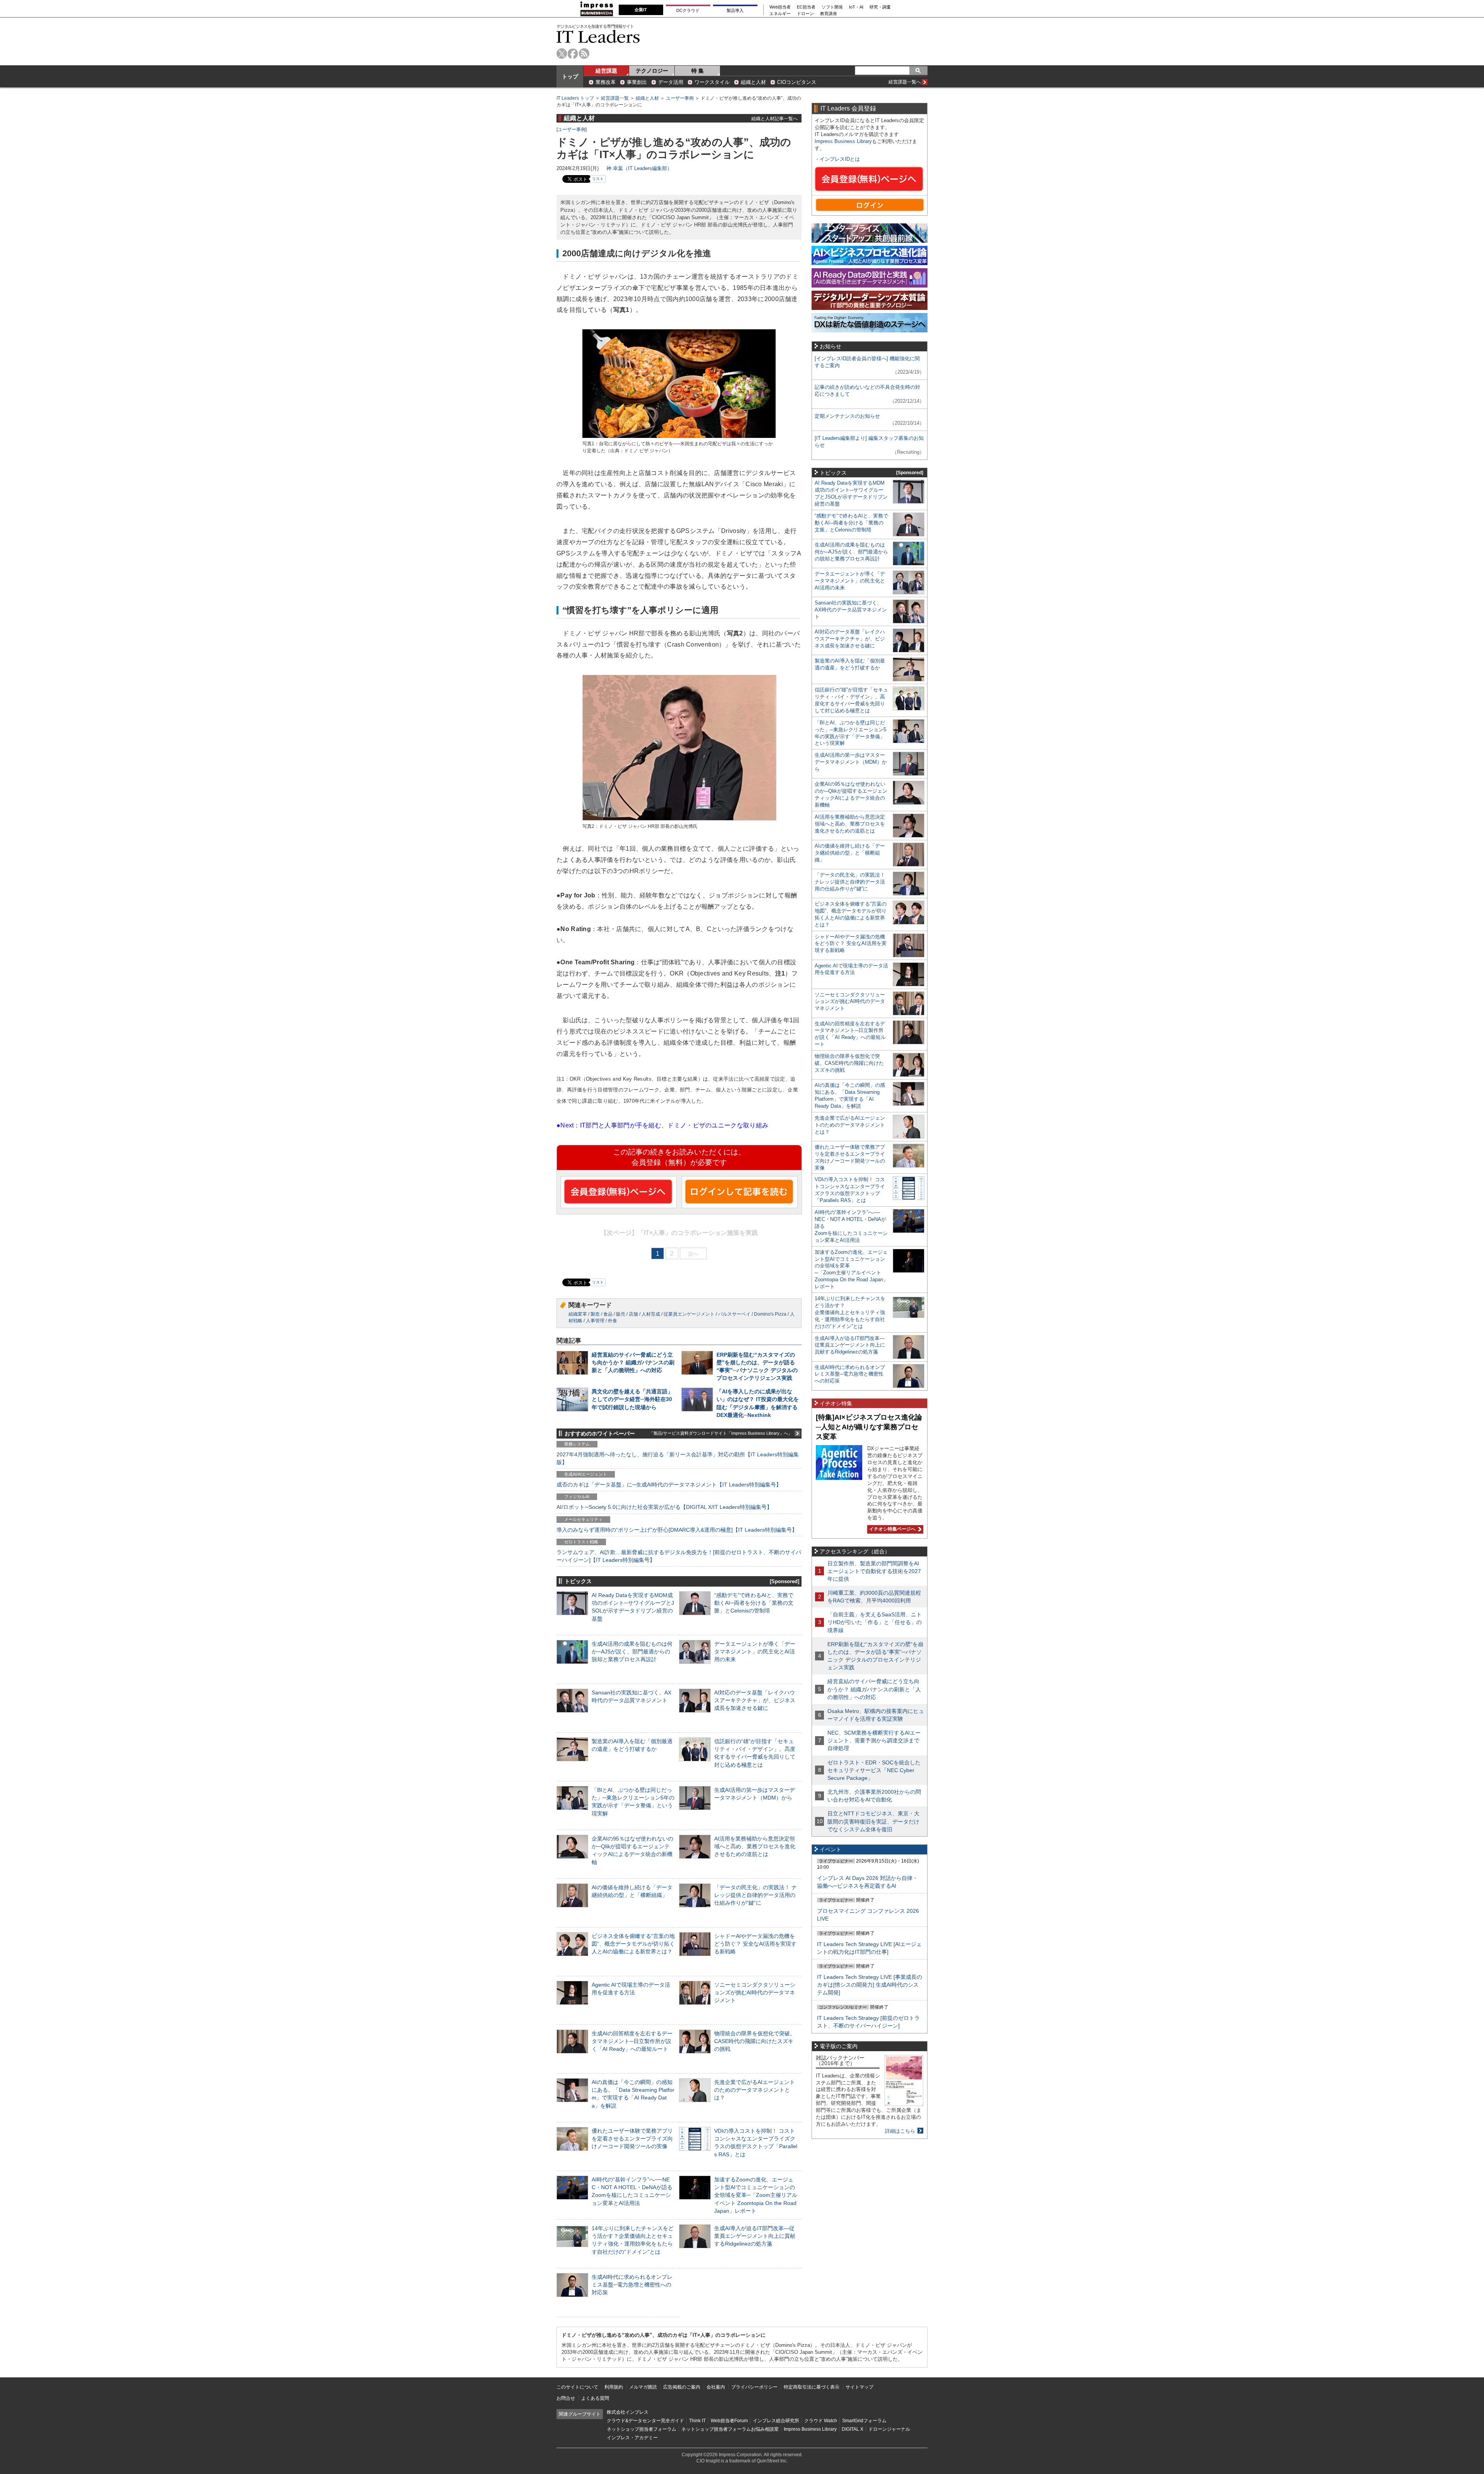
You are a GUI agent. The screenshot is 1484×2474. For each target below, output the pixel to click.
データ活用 (671, 82)
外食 (613, 1321)
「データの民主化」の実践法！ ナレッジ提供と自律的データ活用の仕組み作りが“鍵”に (756, 1895)
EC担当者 (806, 7)
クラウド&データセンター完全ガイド (645, 2421)
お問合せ (566, 2398)
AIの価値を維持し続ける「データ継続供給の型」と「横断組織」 (850, 853)
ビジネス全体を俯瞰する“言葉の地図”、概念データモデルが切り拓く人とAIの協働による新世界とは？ (633, 1944)
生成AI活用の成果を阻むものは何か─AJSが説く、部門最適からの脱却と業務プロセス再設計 (632, 1652)
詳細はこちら (900, 2131)
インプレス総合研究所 (776, 2421)
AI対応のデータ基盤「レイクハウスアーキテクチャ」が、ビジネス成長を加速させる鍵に (755, 1700)
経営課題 (606, 71)
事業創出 (637, 82)
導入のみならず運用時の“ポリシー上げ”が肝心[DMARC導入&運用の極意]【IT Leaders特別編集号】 (677, 1530)
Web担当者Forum (729, 2421)
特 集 (698, 71)
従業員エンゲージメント (689, 1314)
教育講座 (829, 14)
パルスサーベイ (734, 1314)
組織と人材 (753, 82)
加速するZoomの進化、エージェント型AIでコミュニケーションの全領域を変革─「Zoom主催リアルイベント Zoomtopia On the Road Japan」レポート (756, 2195)
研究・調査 (880, 7)
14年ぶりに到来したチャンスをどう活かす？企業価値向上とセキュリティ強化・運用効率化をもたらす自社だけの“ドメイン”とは (850, 1312)
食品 (608, 1314)
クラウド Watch (821, 2421)
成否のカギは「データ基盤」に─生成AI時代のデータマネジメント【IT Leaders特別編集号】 (669, 1485)
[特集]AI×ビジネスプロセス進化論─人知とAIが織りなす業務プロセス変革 (869, 1427)
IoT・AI (856, 7)
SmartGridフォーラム (864, 2421)
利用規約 (614, 2387)
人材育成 (651, 1314)
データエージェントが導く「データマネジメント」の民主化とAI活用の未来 (755, 1652)
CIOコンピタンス (797, 82)
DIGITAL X (853, 2429)
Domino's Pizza (770, 1314)
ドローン (805, 14)
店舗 (633, 1314)
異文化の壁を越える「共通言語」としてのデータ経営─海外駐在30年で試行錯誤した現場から (632, 1399)
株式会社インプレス (628, 2412)
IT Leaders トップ (575, 98)
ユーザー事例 (680, 98)
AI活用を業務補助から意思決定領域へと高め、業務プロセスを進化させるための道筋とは (755, 1846)
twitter (562, 54)
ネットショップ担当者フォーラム (642, 2429)
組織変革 (578, 1314)
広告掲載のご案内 (682, 2387)
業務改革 (606, 82)
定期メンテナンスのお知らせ (847, 416)
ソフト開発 (832, 7)
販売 (621, 1314)
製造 (595, 1314)
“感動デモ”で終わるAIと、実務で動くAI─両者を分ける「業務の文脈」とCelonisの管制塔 (754, 1603)
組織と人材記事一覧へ (774, 118)
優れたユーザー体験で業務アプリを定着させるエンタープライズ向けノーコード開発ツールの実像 (632, 2139)
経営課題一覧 (615, 98)
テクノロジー (652, 71)
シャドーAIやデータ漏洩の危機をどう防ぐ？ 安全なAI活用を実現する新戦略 (755, 1944)
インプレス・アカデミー (632, 2438)
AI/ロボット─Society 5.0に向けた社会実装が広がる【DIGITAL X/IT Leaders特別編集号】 (664, 1507)
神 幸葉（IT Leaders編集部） (639, 168)
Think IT (697, 2421)
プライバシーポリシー (754, 2387)
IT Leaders (598, 37)
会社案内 (716, 2387)
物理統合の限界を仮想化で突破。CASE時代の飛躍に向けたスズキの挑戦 (755, 2041)
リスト (598, 179)
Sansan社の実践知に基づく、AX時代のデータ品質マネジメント (851, 610)
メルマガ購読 (643, 2387)
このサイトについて (577, 2387)
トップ (570, 77)
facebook (573, 54)
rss (584, 54)
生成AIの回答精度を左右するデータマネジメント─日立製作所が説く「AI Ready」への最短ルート (632, 2041)
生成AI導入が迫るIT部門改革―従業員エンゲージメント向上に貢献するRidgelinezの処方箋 (755, 2236)
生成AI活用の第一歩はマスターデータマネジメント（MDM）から (851, 762)
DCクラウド (688, 10)
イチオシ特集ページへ (891, 1529)
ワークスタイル (712, 82)
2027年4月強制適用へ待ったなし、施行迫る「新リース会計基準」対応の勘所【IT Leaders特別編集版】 (678, 1458)
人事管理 (595, 1321)
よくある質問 (595, 2398)
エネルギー (780, 14)
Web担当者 (780, 7)
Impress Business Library (843, 141)
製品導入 (735, 10)
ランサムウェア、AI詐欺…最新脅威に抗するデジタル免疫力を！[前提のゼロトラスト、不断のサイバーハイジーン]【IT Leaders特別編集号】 (679, 1556)
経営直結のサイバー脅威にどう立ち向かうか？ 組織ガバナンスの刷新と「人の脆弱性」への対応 (633, 1362)
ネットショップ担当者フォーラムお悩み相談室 (730, 2429)
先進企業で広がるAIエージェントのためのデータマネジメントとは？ (755, 2090)
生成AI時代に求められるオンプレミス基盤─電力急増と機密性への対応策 (632, 2285)
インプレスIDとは (840, 159)
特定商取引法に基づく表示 (812, 2387)
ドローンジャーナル (889, 2429)
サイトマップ (859, 2387)
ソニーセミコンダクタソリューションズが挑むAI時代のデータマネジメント (755, 1992)
